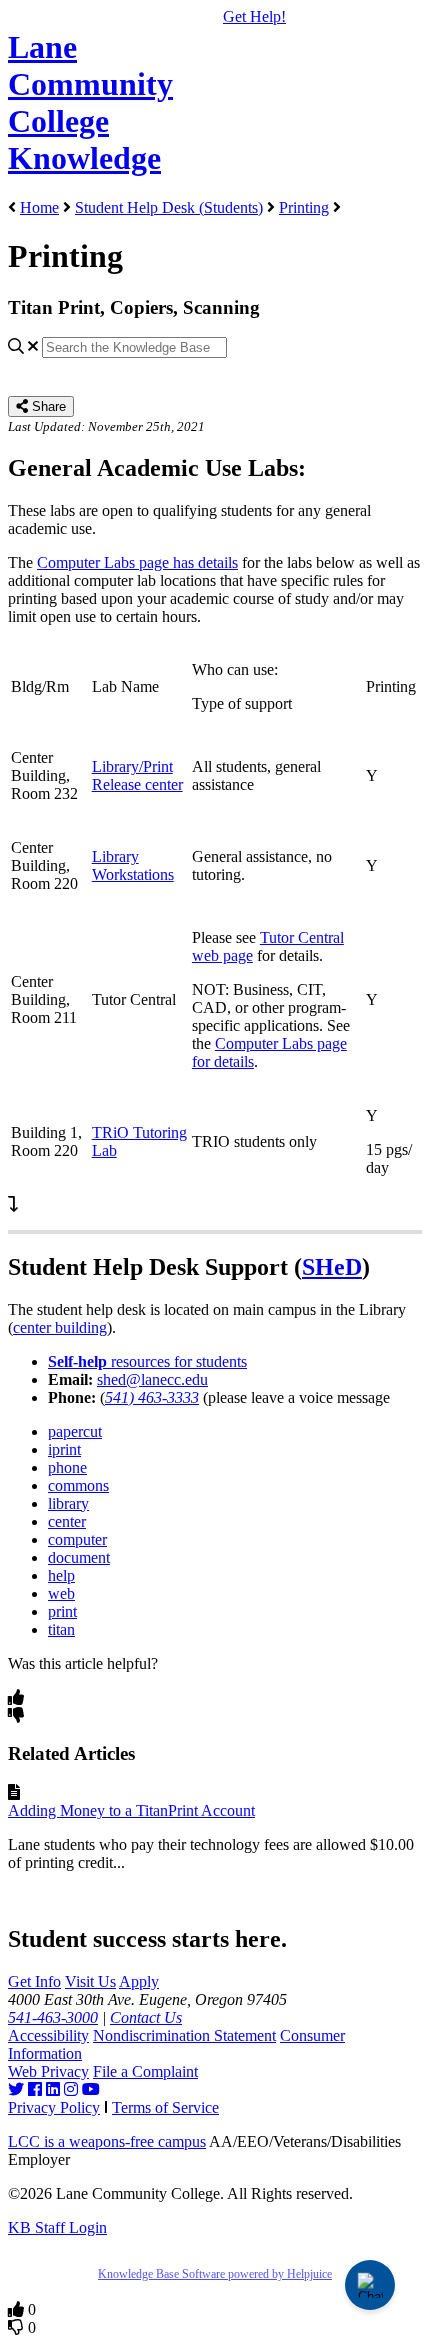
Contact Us (146, 2017)
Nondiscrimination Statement (184, 2035)
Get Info (34, 1981)
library (68, 1503)
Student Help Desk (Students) (169, 207)
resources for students (147, 1361)
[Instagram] (71, 2089)
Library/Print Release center (137, 775)
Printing (304, 207)
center (67, 1521)
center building (60, 1327)
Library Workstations (133, 865)
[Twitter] (16, 2089)
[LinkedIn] (53, 2089)
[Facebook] (35, 2089)
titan (61, 1629)
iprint (64, 1449)
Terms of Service (165, 2107)
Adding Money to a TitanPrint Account (131, 1810)
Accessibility (48, 2035)
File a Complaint (145, 2071)
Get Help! (254, 16)
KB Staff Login (57, 2227)
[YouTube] (91, 2089)
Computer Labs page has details (137, 562)
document (79, 1557)
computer (77, 1539)
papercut (75, 1431)
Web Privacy (48, 2071)
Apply (139, 1981)
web (61, 1593)
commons (78, 1485)
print (62, 1611)
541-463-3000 (53, 2017)
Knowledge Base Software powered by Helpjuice (215, 2274)
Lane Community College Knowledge (90, 102)
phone (67, 1467)
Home (39, 207)
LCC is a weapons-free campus (107, 2141)
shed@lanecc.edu (152, 1379)
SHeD (332, 1267)
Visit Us (90, 1981)
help (61, 1575)
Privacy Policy (54, 2107)
